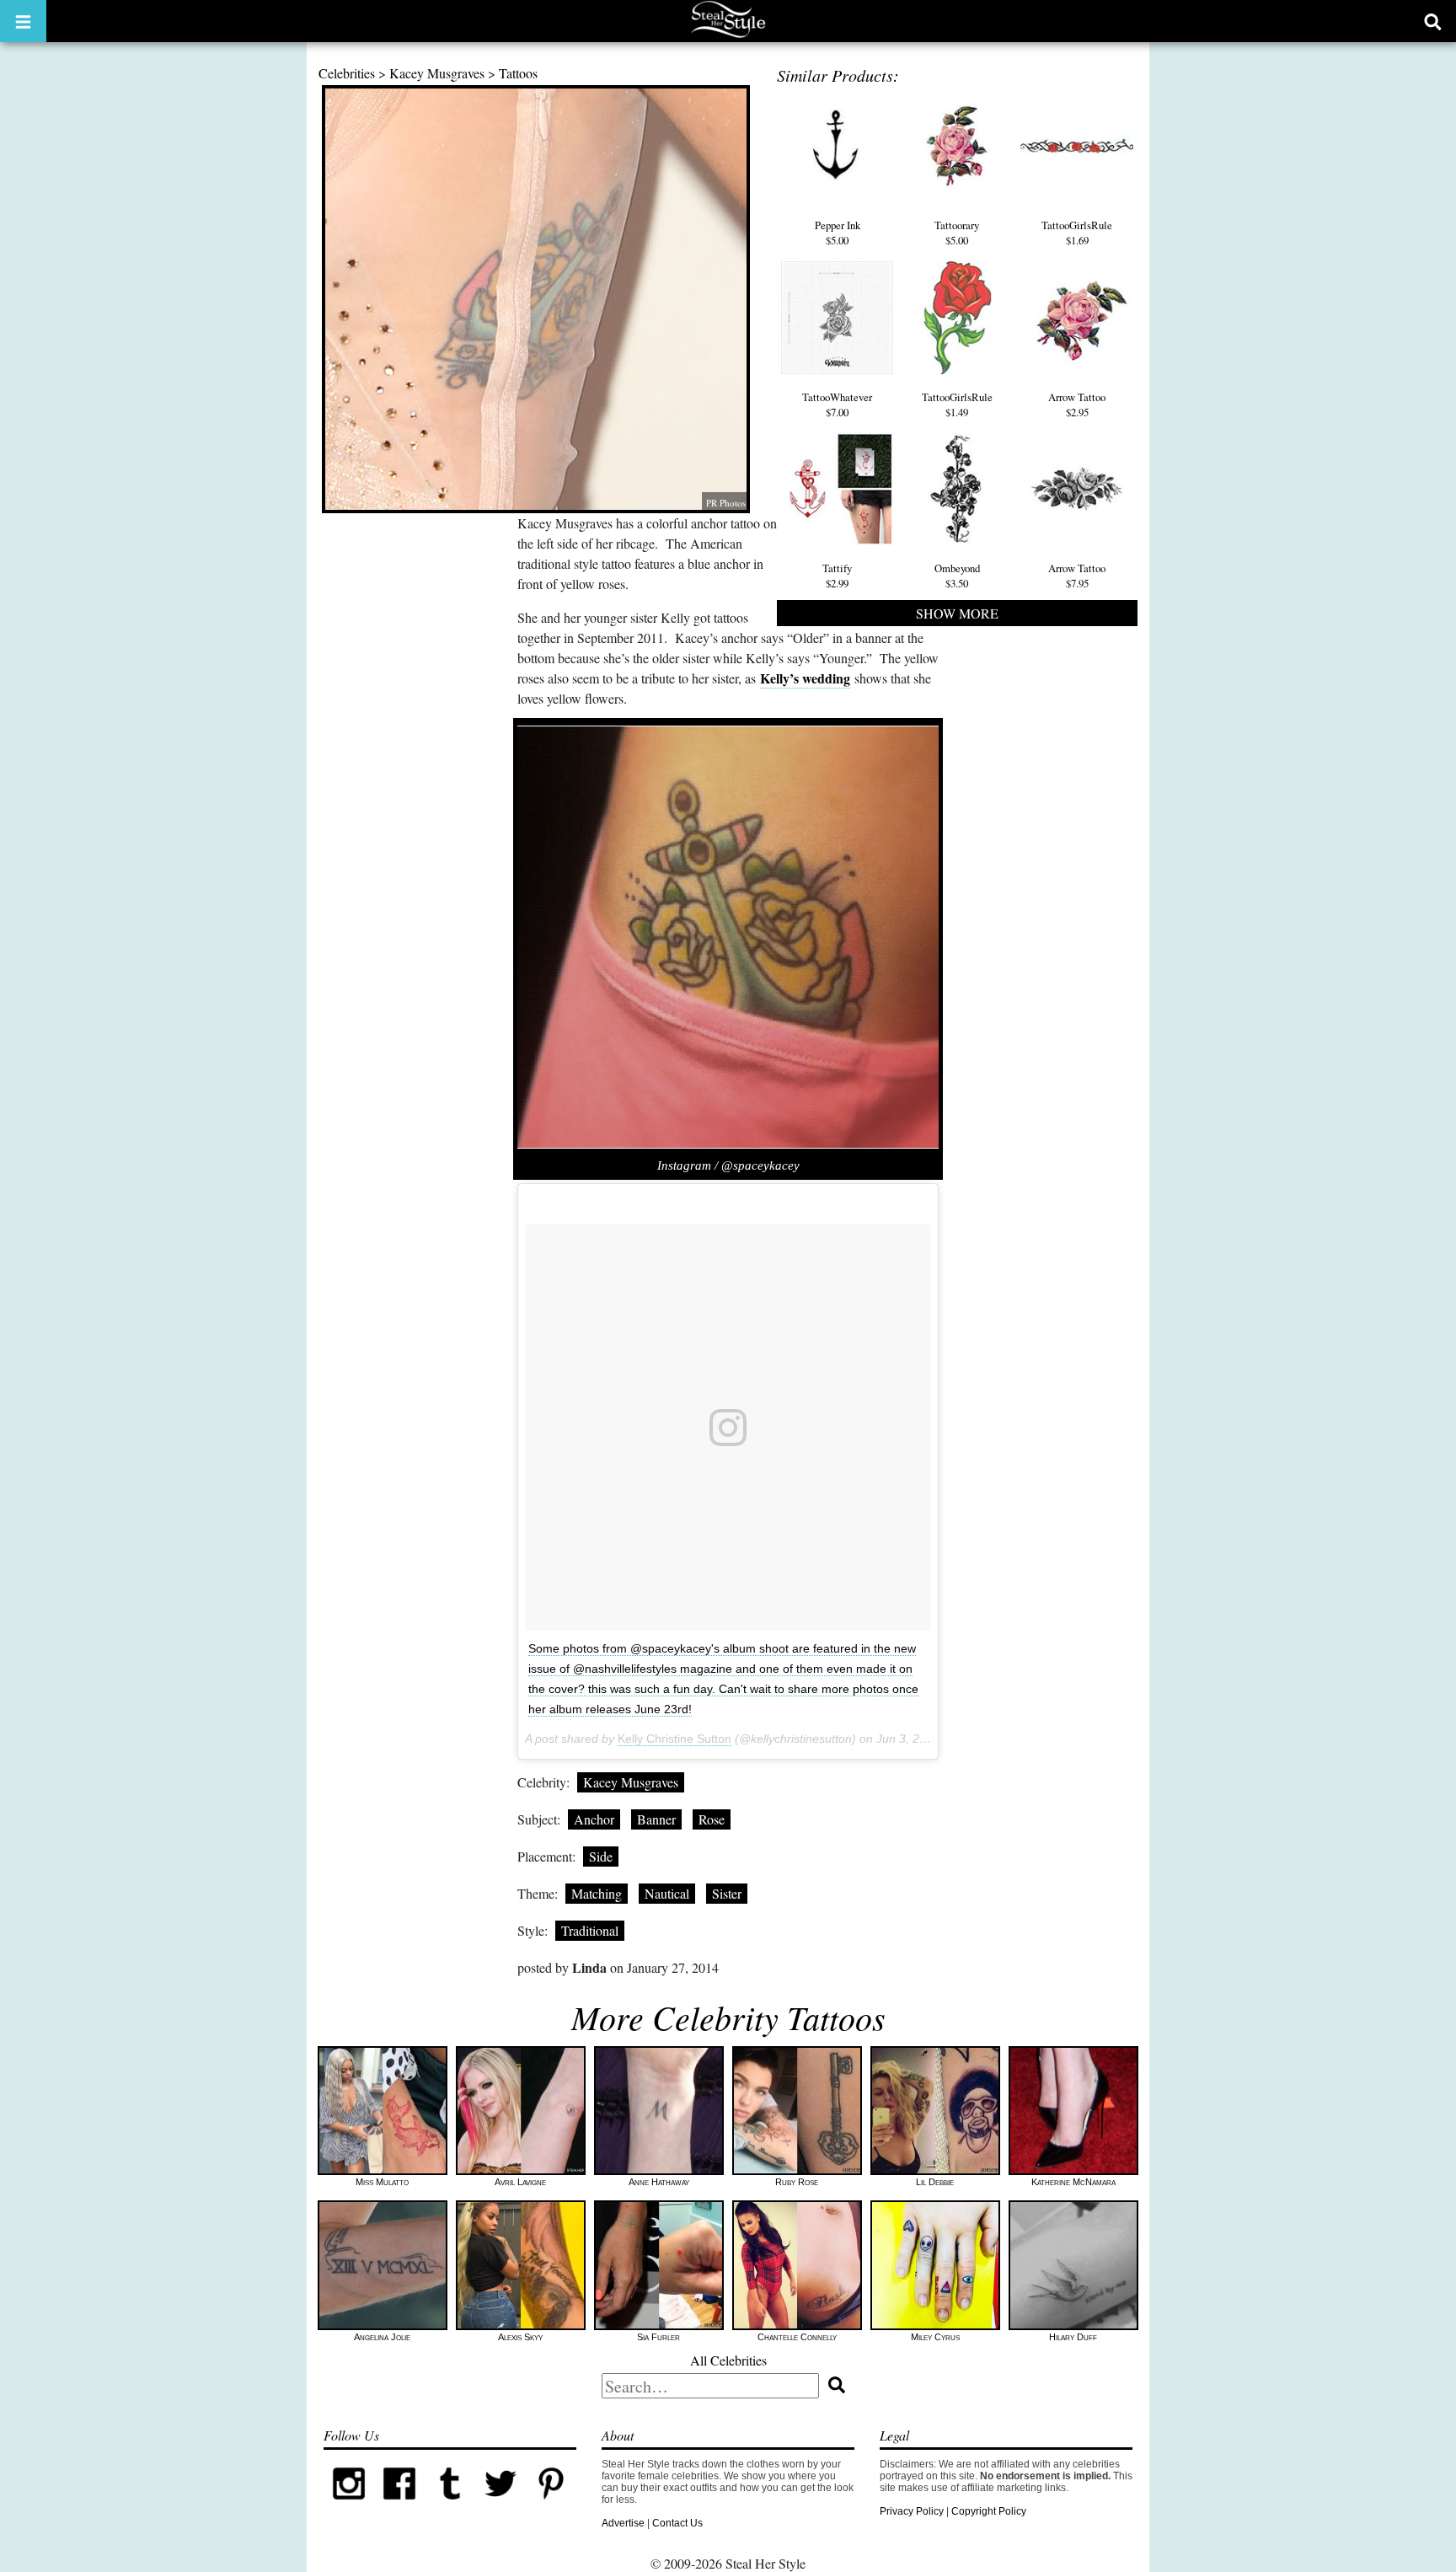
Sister (727, 1893)
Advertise (623, 2523)
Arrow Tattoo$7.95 (1077, 576)
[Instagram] (349, 2505)
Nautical (667, 1893)
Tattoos (518, 73)
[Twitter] (500, 2505)
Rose (712, 1819)
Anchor (594, 1819)
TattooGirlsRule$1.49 (957, 405)
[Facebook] (399, 2505)
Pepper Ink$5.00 (838, 233)
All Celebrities (728, 2360)
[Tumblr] (450, 2505)
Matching (597, 1893)
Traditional (590, 1930)
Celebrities (347, 73)
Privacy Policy (912, 2511)
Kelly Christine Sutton (674, 1739)
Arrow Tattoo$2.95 (1077, 405)
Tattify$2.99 (837, 576)
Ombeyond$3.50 (957, 576)
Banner (656, 1819)
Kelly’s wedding (805, 678)
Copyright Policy (989, 2511)
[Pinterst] (551, 2505)
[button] (23, 21)
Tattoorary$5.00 (957, 233)
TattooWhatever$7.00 (837, 405)
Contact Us (677, 2523)
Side (601, 1856)
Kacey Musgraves (437, 73)
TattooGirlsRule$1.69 (1077, 233)
